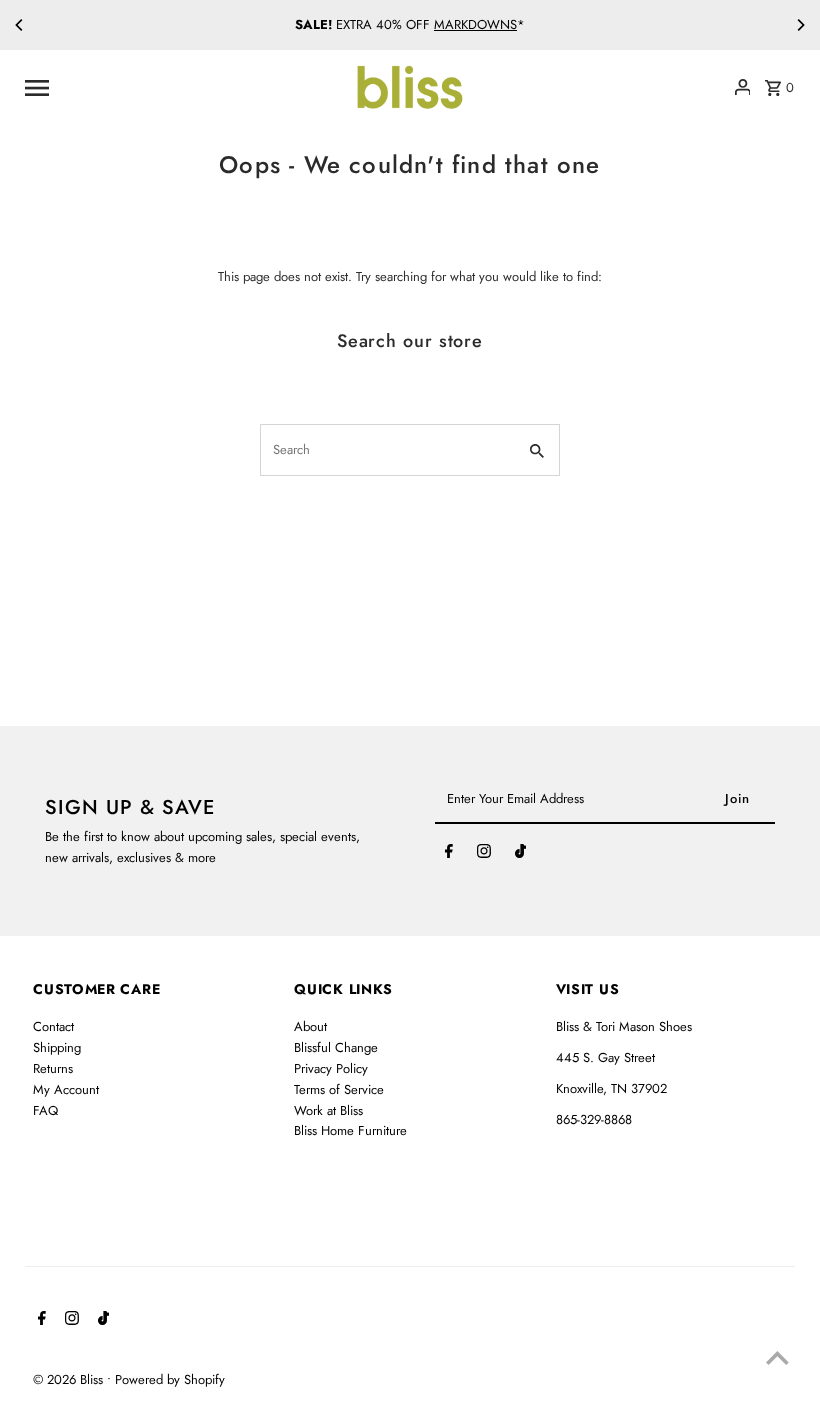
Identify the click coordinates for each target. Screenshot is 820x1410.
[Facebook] (449, 855)
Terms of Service (339, 1089)
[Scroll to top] (777, 1357)
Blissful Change (336, 1047)
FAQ (45, 1110)
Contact (53, 1026)
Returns (53, 1068)
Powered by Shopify (170, 1379)
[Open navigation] (181, 87)
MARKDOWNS (475, 24)
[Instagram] (484, 855)
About (310, 1026)
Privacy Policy (331, 1068)
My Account (66, 1089)
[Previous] (20, 25)
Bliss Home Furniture (350, 1130)
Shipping (57, 1047)
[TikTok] (520, 855)
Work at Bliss (328, 1110)
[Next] (800, 25)
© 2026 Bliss (70, 1379)
